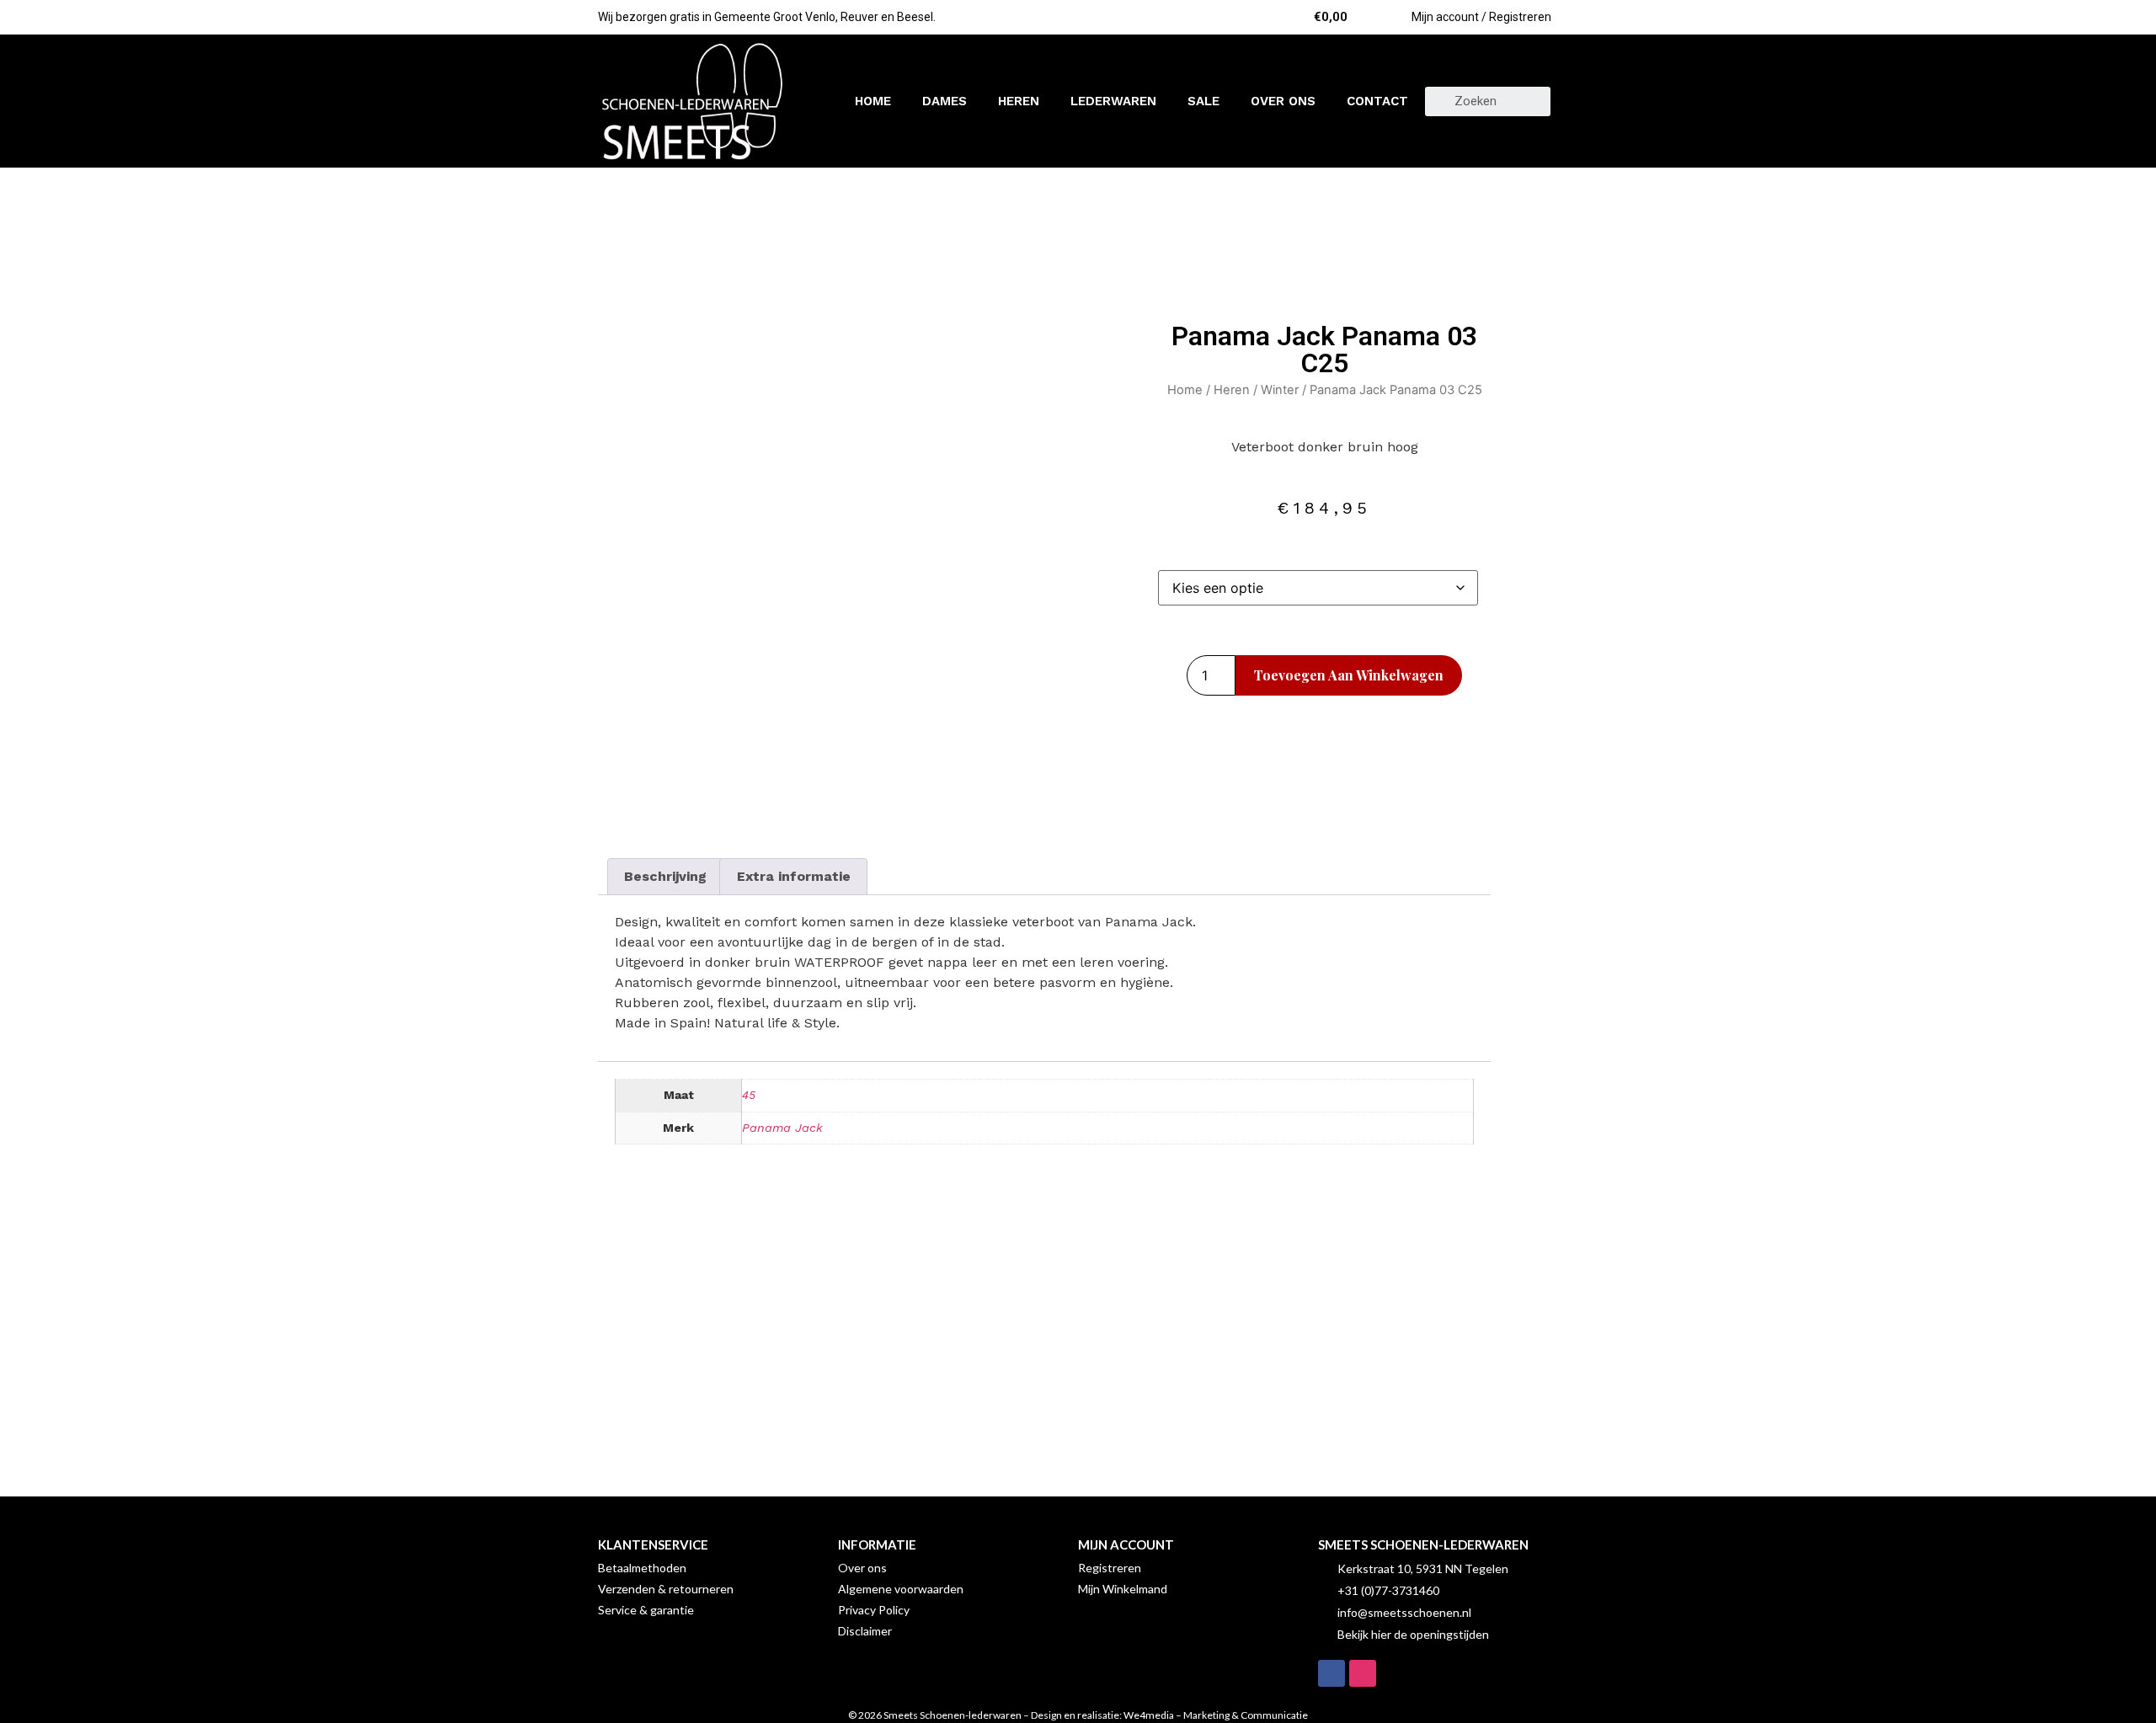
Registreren (1110, 1568)
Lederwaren (1113, 101)
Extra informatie (794, 876)
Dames (945, 101)
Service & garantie (646, 1610)
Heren (1019, 101)
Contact (1377, 101)
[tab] (665, 877)
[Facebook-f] (1331, 1673)
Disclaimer (865, 1631)
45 (749, 1095)
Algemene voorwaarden (901, 1589)
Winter (1280, 390)
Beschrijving (665, 876)
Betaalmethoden (642, 1568)
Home (873, 101)
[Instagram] (1363, 1673)
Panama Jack (782, 1128)
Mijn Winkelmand (1123, 1589)
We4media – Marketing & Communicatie (1216, 1715)
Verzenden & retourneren (666, 1589)
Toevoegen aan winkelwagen (1349, 675)
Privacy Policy (874, 1610)
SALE (1203, 101)
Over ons (1283, 101)
